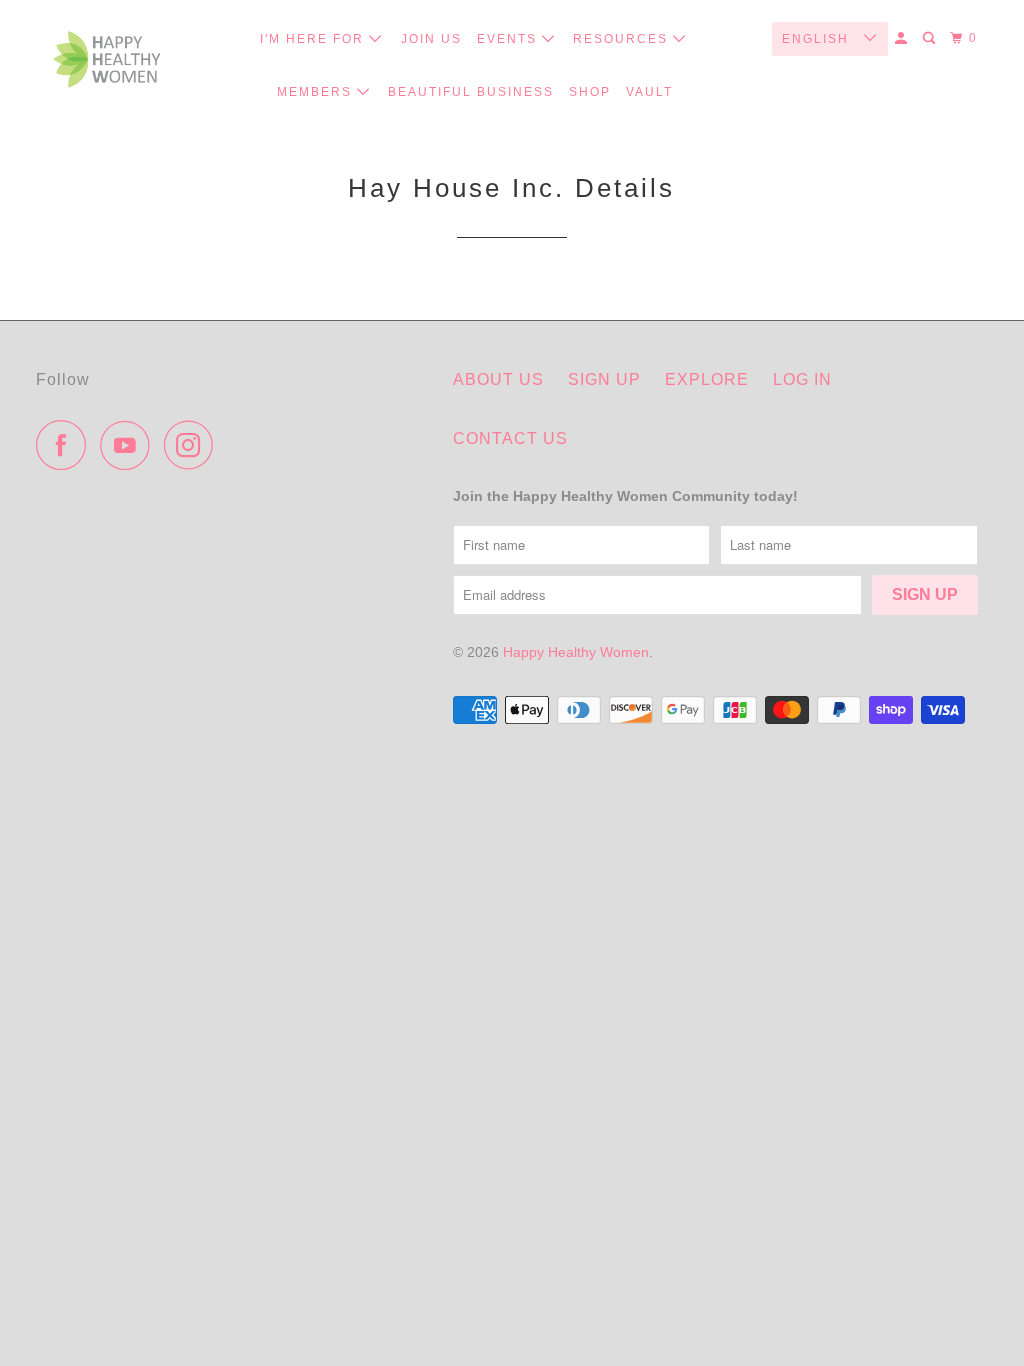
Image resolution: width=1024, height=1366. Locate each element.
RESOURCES (623, 39)
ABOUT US (498, 379)
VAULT (649, 92)
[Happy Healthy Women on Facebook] (66, 445)
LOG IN (802, 379)
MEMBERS (317, 92)
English (818, 39)
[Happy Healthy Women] (107, 59)
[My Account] (903, 38)
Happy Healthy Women (576, 652)
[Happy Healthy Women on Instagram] (194, 445)
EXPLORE (707, 379)
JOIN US (431, 39)
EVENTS (509, 39)
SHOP (590, 92)
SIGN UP (604, 379)
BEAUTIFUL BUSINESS (471, 92)
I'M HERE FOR (314, 39)
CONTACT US (510, 438)
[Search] (931, 38)
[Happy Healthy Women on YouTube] (130, 445)
